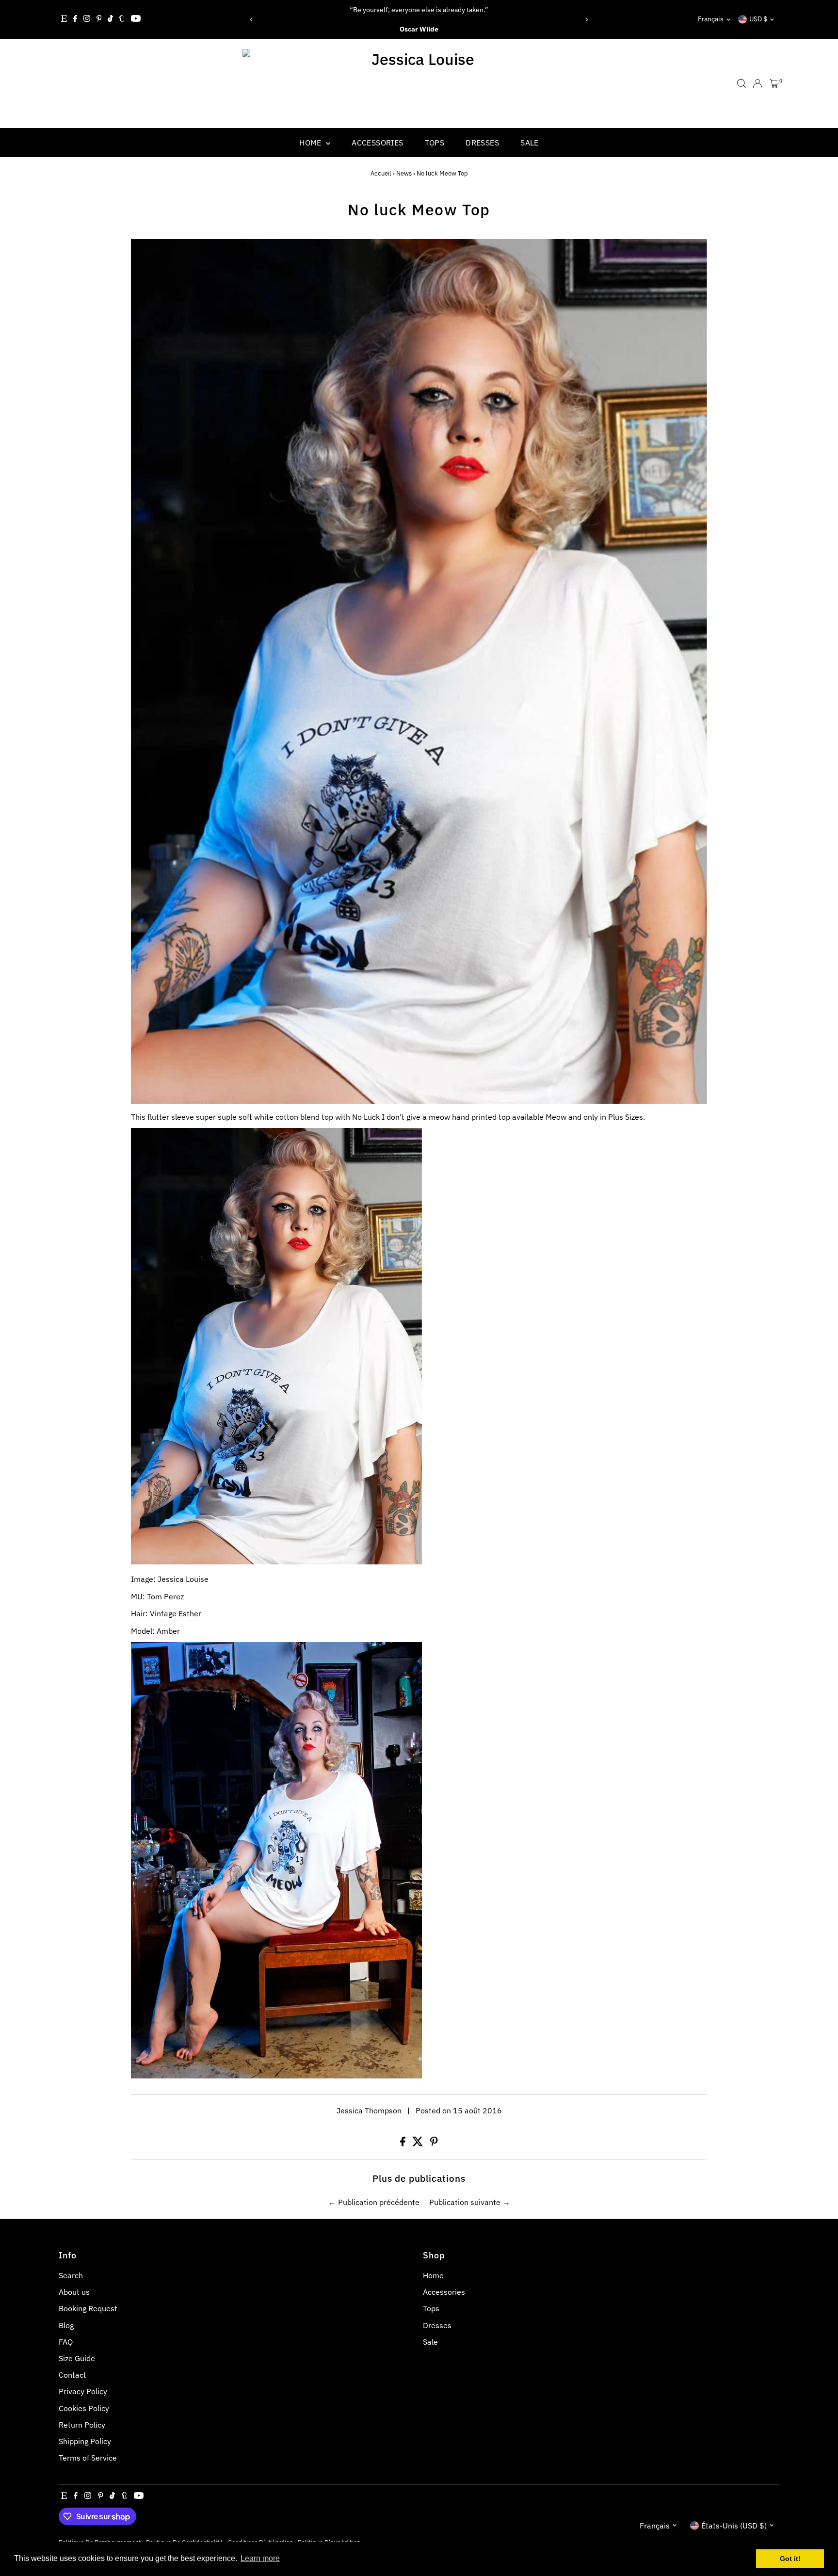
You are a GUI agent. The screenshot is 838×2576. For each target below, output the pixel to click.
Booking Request (88, 2308)
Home (311, 143)
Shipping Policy (85, 2441)
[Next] (587, 20)
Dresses (482, 143)
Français (711, 19)
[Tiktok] (110, 19)
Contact (73, 2375)
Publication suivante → (470, 2202)
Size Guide (77, 2358)
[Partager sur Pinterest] (434, 2143)
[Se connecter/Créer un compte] (757, 83)
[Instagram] (87, 19)
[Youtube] (136, 19)
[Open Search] (741, 83)
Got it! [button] (790, 2559)
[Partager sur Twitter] (419, 2143)
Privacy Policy (83, 2391)
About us (74, 2292)
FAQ (66, 2342)
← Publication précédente (374, 2202)
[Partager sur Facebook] (404, 2143)
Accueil (381, 173)
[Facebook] (75, 19)
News (404, 173)
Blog (66, 2325)
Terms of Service (88, 2458)
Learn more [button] (260, 2558)
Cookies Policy (84, 2408)
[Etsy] (64, 19)
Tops (435, 143)
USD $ (758, 19)
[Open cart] (774, 83)
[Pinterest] (99, 19)
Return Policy (82, 2425)
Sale (530, 143)
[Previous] (251, 20)
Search (71, 2275)
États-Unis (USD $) (734, 2526)
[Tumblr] (122, 19)
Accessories (377, 143)
